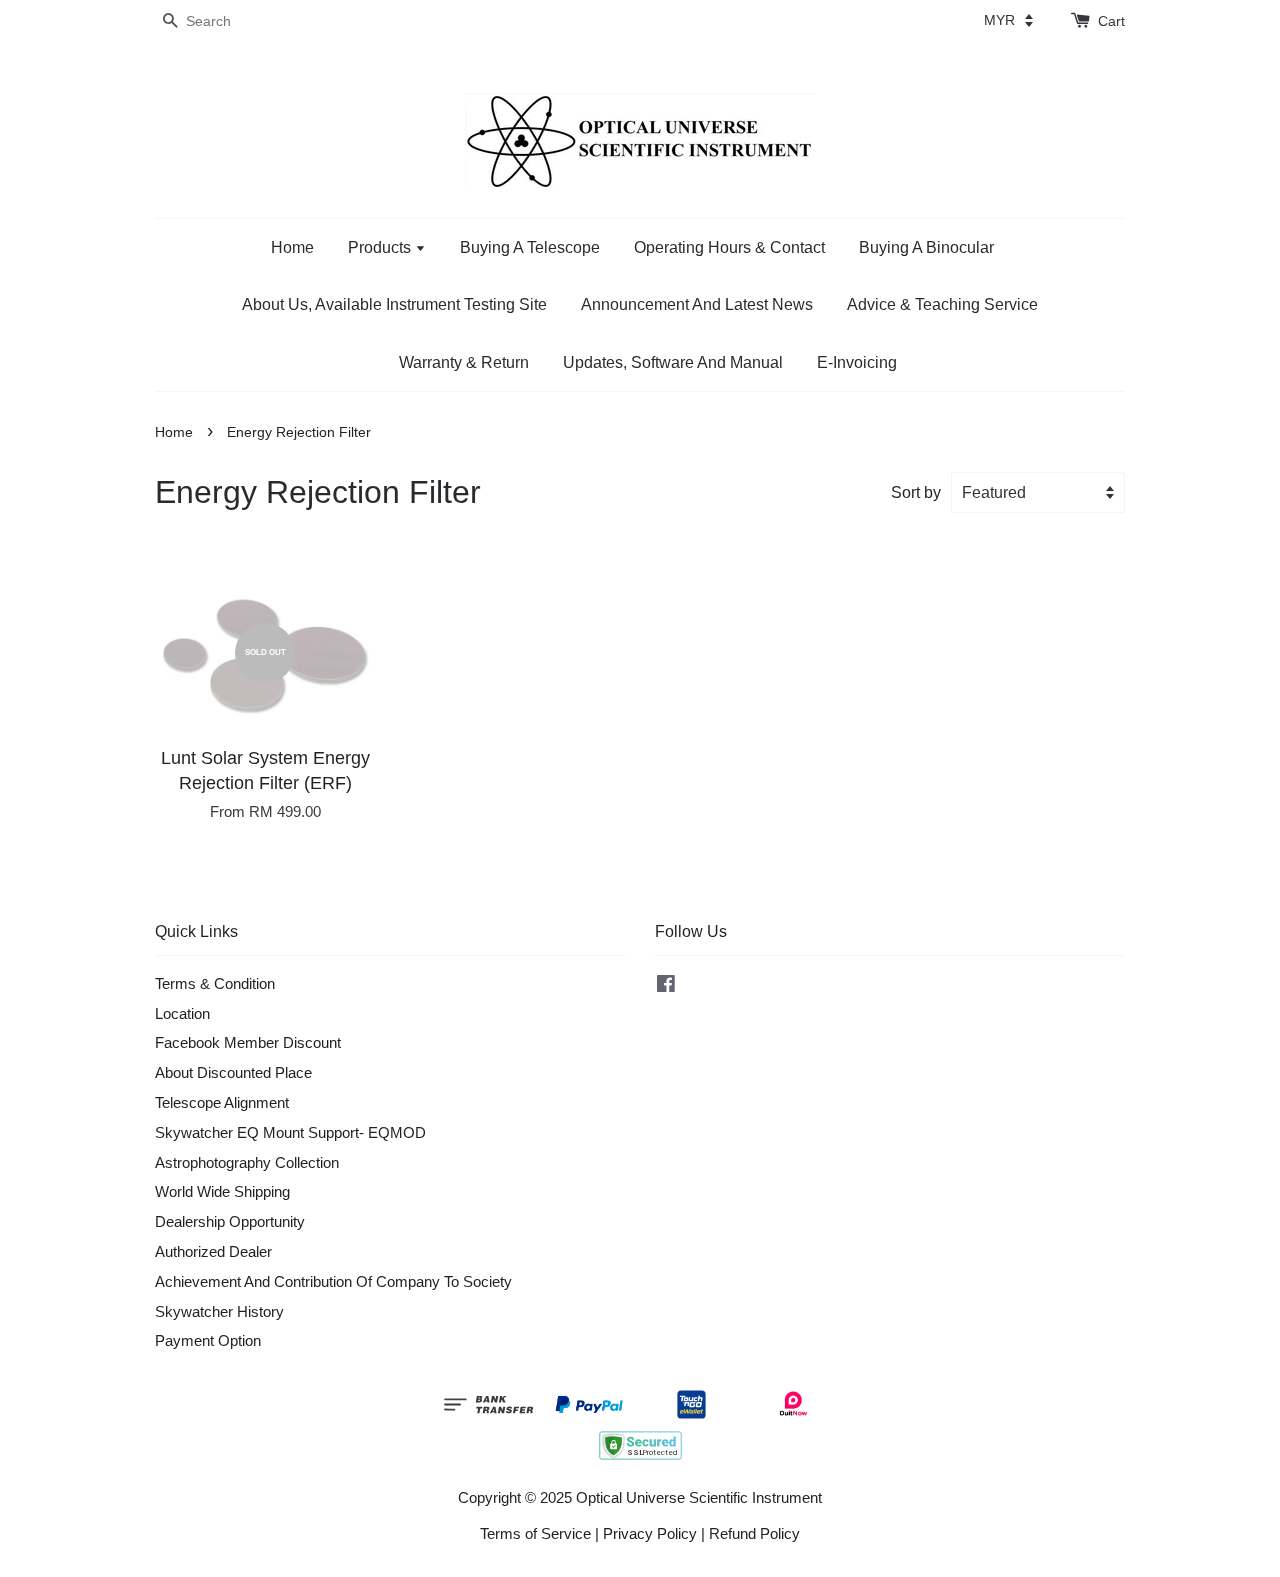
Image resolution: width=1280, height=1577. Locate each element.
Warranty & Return (464, 362)
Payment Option (208, 1340)
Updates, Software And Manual (673, 362)
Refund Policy (754, 1533)
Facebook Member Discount (248, 1042)
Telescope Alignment (222, 1102)
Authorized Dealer (213, 1251)
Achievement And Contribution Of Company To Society (333, 1281)
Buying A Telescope (530, 247)
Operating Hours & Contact (729, 247)
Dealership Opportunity (230, 1221)
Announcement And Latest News (697, 304)
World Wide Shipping (222, 1191)
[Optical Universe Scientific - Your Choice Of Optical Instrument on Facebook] (666, 986)
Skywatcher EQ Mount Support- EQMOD (290, 1132)
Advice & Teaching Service (942, 304)
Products (381, 247)
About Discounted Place (233, 1072)
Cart (1111, 21)
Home (292, 247)
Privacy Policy (650, 1533)
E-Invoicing (857, 362)
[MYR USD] (1008, 20)
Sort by (916, 492)
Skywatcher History (219, 1311)
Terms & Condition (215, 983)
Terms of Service (535, 1533)
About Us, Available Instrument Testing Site (394, 304)
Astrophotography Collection (247, 1162)
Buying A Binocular (926, 247)
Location (182, 1013)
